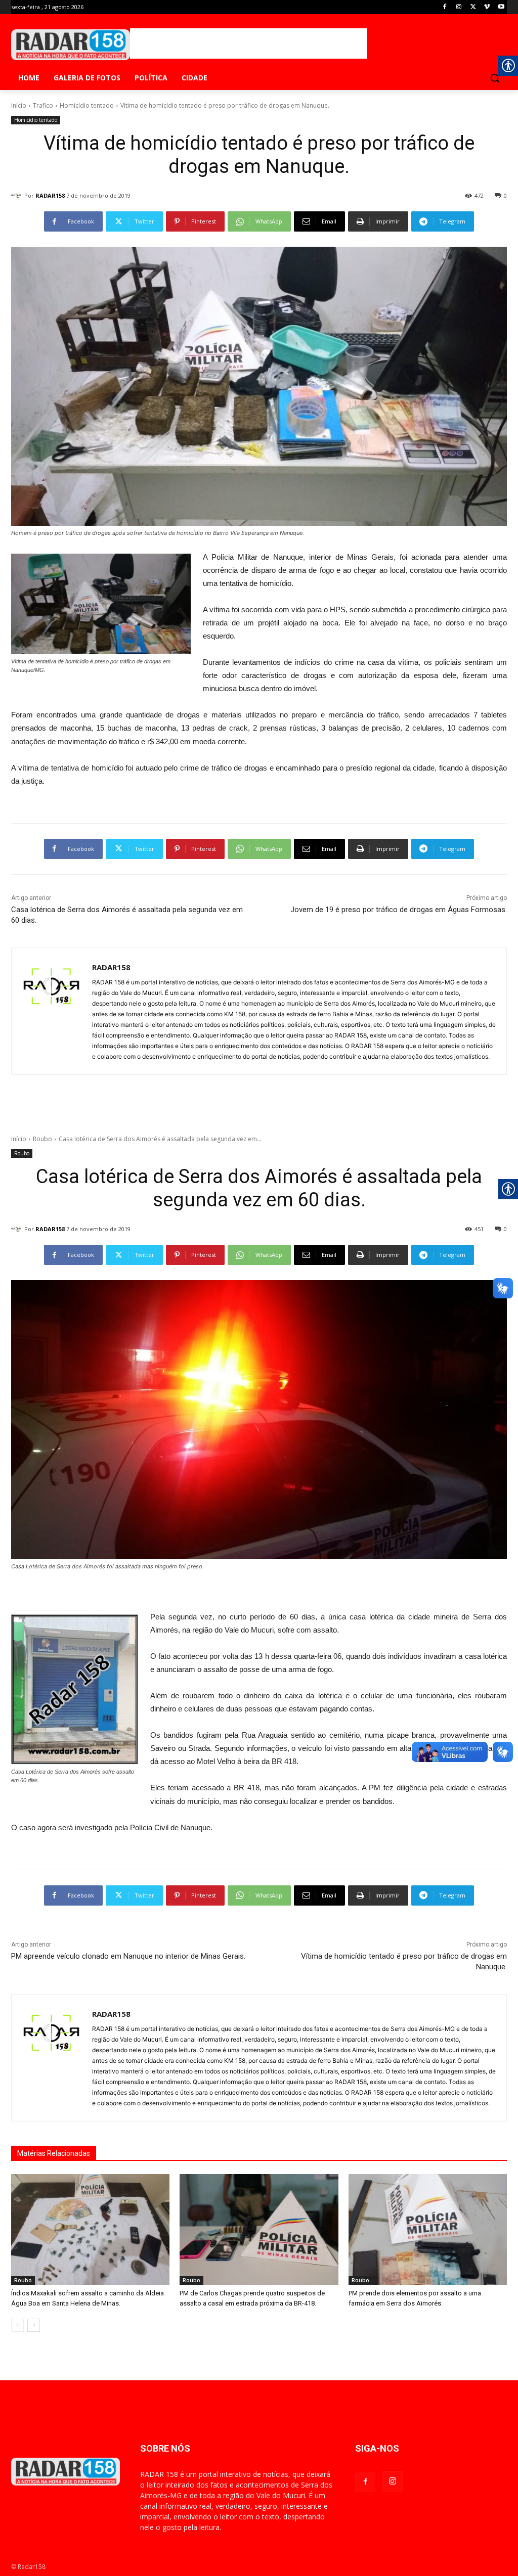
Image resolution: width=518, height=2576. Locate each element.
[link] (445, 7)
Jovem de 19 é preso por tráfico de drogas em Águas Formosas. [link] (399, 910)
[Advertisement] (248, 43)
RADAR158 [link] (50, 195)
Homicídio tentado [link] (87, 105)
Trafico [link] (43, 105)
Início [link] (19, 105)
